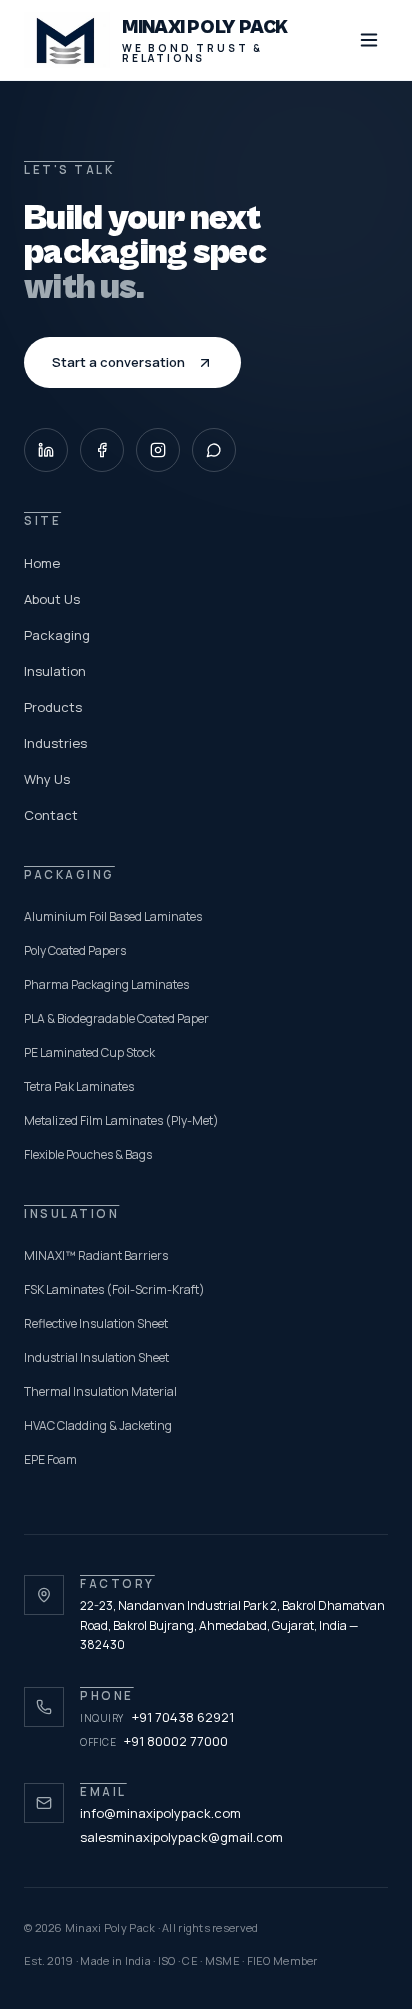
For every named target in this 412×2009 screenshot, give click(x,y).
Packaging (57, 635)
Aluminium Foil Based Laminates (113, 916)
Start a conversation (118, 362)
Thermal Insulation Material (100, 1391)
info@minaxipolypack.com (160, 1813)
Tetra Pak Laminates (79, 1086)
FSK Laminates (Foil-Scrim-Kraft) (114, 1289)
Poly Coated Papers (75, 950)
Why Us (47, 779)
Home (42, 563)
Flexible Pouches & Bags (88, 1154)
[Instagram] (158, 450)
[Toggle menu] (369, 40)
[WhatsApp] (214, 450)
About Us (52, 599)
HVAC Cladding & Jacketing (98, 1425)
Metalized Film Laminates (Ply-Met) (121, 1120)
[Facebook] (102, 450)
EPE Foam (50, 1459)
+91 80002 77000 (154, 1741)
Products (53, 707)
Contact (51, 815)
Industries (55, 743)
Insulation (55, 671)
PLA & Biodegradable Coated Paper (116, 1018)
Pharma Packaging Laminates (106, 984)
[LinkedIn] (46, 450)
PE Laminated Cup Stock (89, 1052)
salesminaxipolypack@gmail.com (181, 1837)
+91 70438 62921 (157, 1717)
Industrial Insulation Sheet (96, 1357)
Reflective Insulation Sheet (96, 1323)
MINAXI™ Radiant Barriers (96, 1255)
